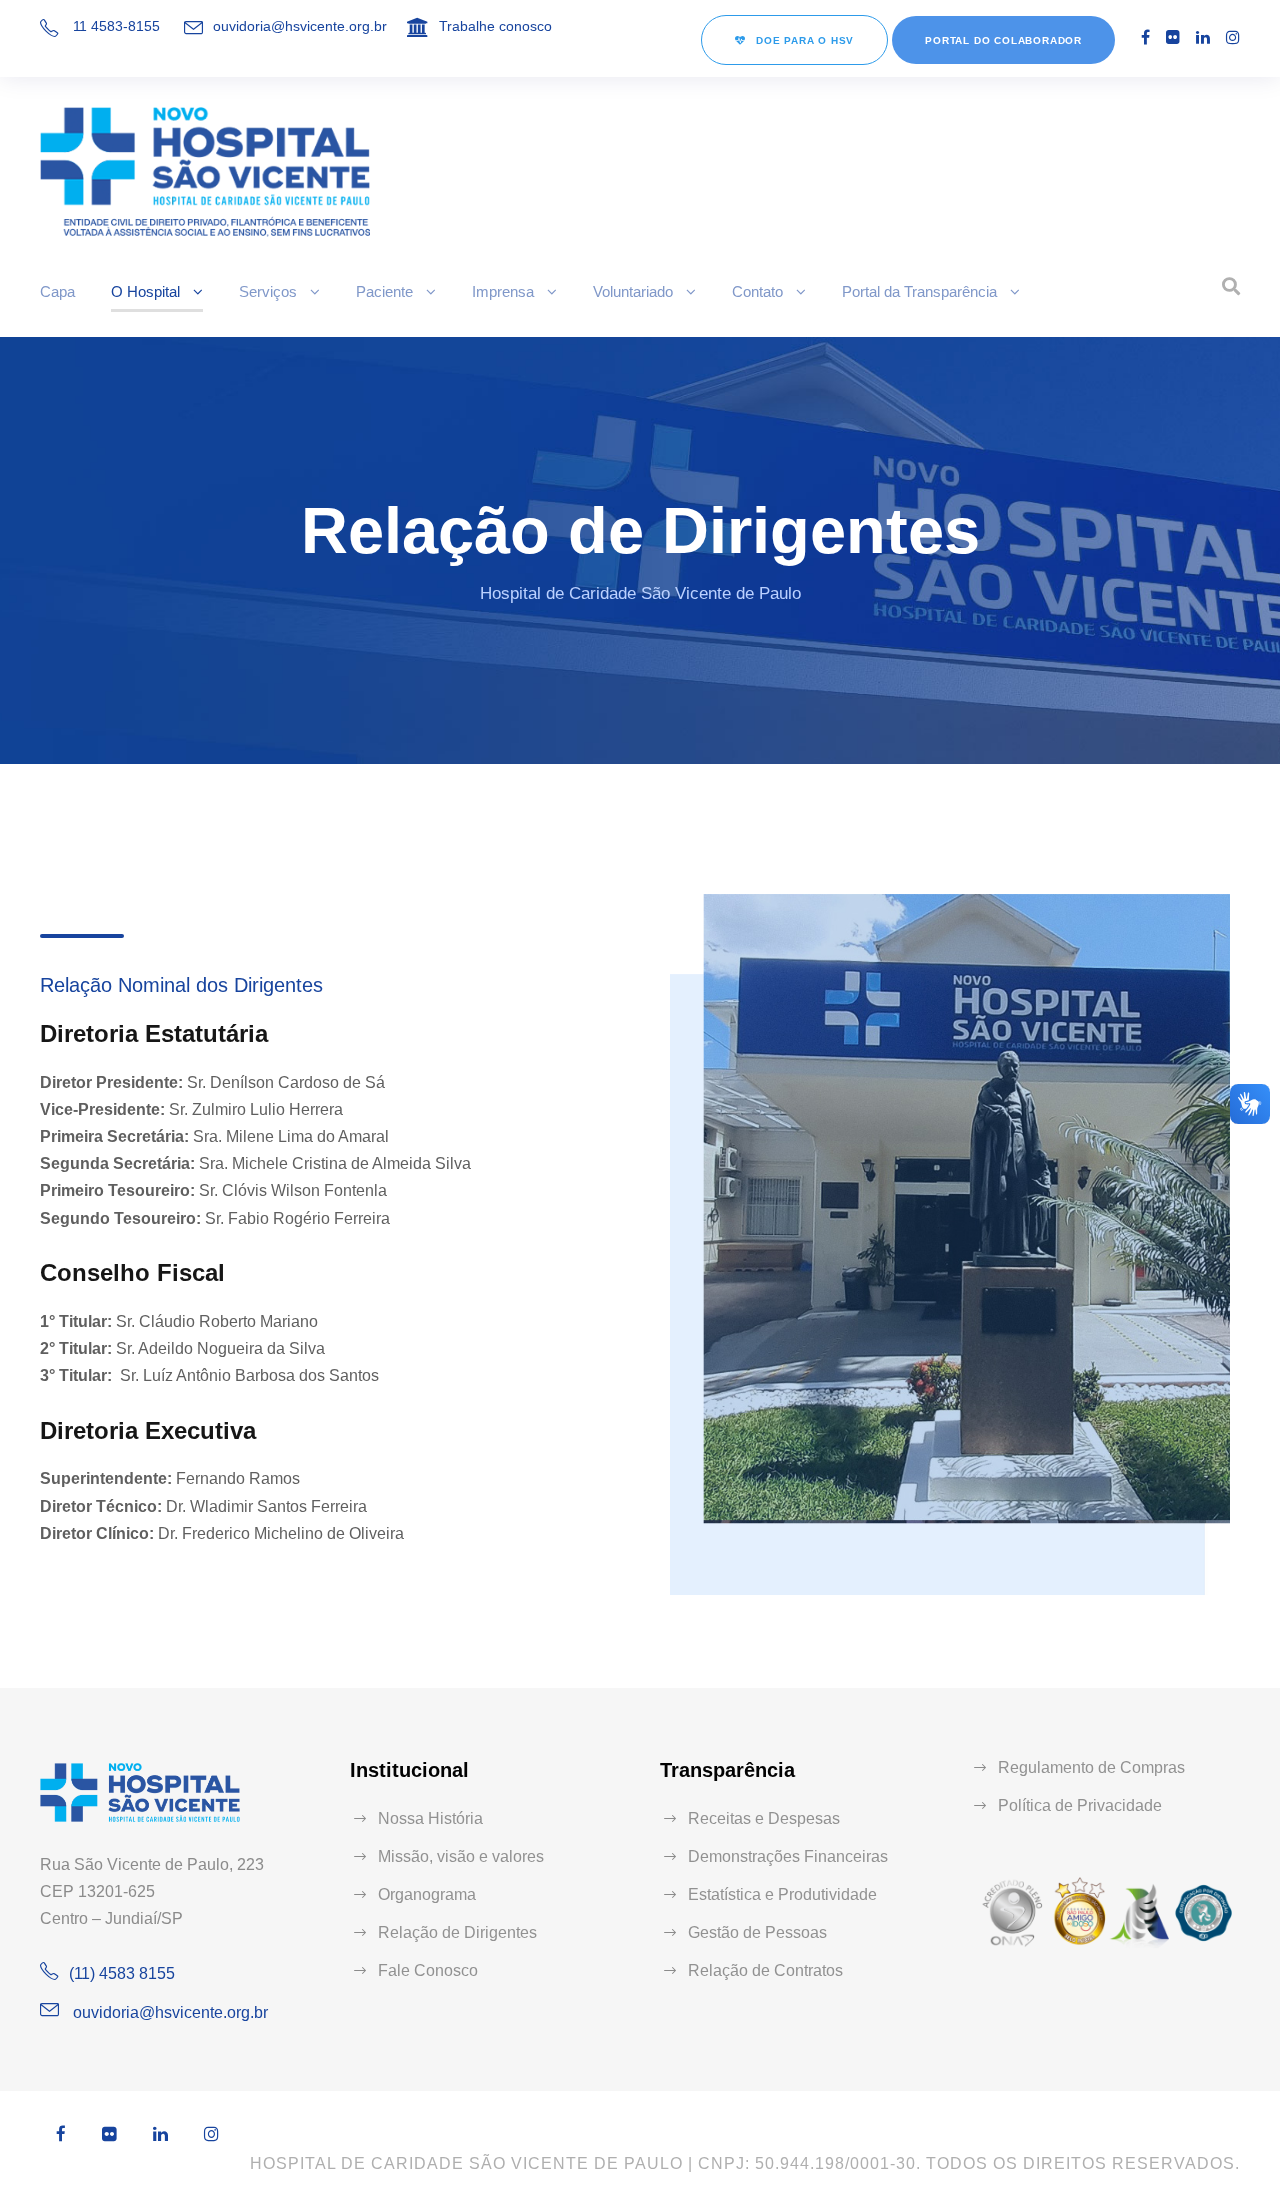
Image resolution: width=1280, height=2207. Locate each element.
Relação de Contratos (765, 1970)
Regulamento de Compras (1091, 1767)
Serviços (268, 291)
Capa (57, 291)
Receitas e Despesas (764, 1818)
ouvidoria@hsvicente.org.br (300, 26)
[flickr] (1173, 37)
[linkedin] (1203, 37)
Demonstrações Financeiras (788, 1856)
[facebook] (1145, 37)
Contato (757, 291)
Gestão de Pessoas (757, 1932)
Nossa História (430, 1818)
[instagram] (1233, 37)
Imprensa (503, 291)
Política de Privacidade (1080, 1805)
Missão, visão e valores (461, 1856)
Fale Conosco (428, 1970)
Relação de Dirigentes (457, 1932)
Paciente (384, 291)
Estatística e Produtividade (782, 1894)
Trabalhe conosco (495, 26)
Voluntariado (633, 291)
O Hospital (145, 291)
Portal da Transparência (919, 291)
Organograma (427, 1894)
